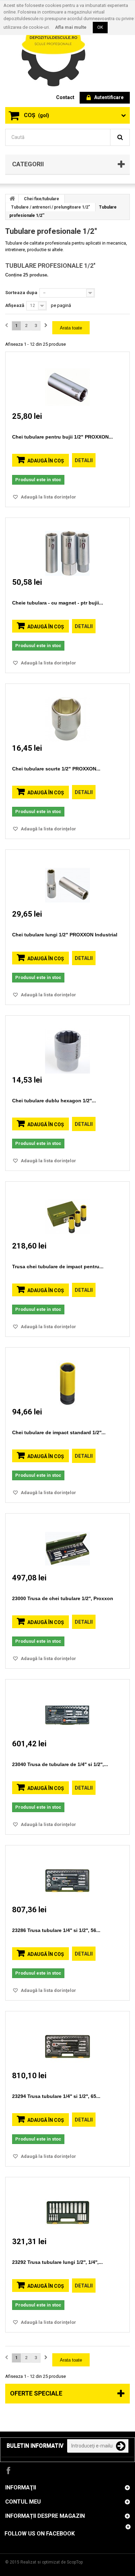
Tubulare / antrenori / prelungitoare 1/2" (51, 207)
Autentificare (109, 97)
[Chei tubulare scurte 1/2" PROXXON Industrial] (67, 713)
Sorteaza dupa (21, 293)
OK (100, 27)
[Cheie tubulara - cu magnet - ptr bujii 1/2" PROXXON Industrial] (67, 547)
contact (65, 97)
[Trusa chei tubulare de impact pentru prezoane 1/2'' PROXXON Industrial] (67, 1211)
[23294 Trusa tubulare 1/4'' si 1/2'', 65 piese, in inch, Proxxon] (67, 2040)
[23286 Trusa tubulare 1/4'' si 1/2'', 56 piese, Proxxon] (67, 1874)
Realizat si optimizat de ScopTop (52, 2562)
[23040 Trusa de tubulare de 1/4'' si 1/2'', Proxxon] (67, 1708)
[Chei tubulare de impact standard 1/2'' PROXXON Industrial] (67, 1377)
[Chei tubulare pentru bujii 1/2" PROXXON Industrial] (67, 381)
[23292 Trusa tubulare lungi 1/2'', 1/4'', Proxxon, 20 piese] (67, 2206)
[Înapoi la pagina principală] (12, 199)
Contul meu (23, 2502)
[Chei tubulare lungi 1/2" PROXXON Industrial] (67, 879)
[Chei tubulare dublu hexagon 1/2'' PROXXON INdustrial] (67, 1045)
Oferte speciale (36, 2393)
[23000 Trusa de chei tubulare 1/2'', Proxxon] (67, 1542)
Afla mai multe (71, 27)
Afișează (15, 305)
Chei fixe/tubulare (42, 199)
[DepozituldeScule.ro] (57, 48)
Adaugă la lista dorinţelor (48, 497)
